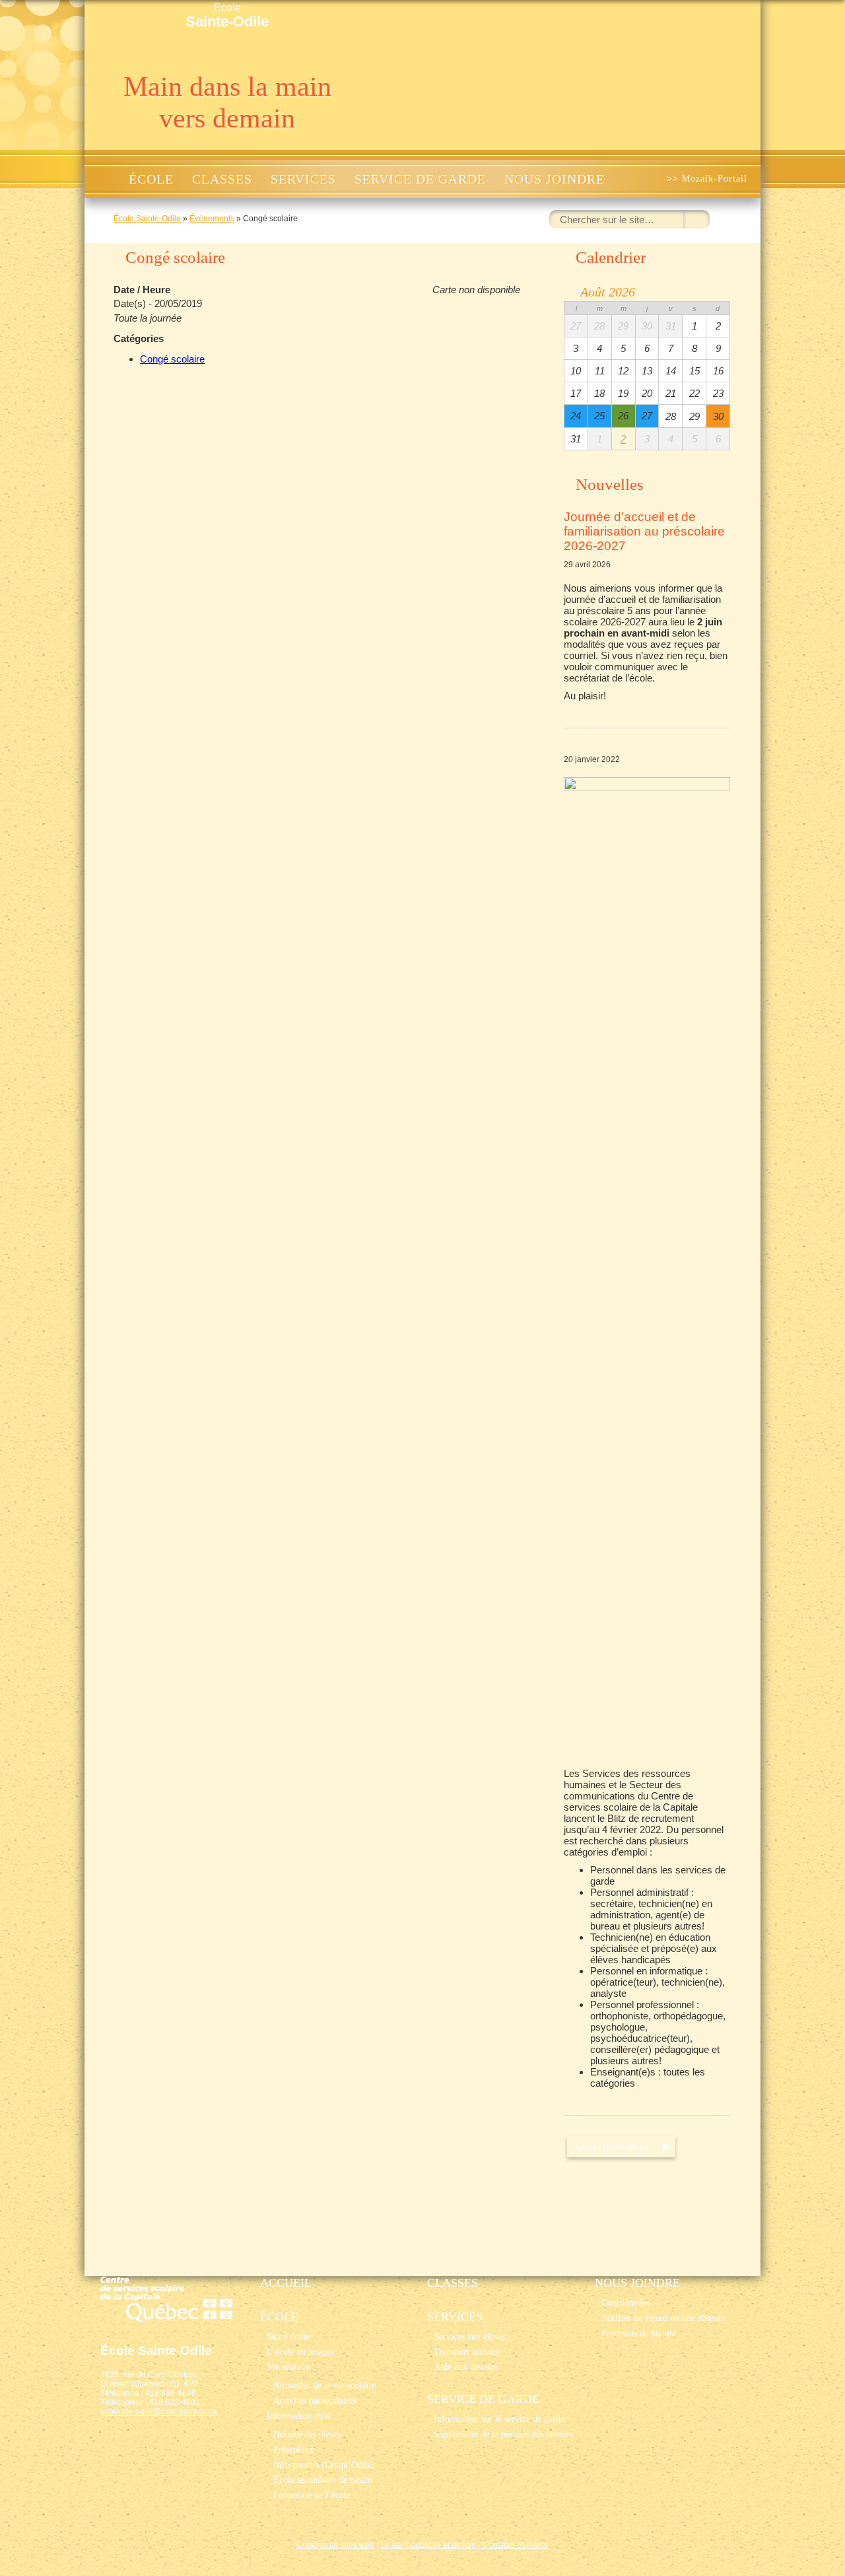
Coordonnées (625, 2303)
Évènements (212, 219)
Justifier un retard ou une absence (664, 2318)
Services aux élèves (470, 2336)
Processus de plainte (639, 2333)
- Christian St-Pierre (512, 2545)
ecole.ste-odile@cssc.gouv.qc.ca (159, 2412)
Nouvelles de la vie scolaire (324, 2385)
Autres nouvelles (608, 2146)
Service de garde (420, 179)
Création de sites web (335, 2545)
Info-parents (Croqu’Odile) (324, 2464)
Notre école (288, 2336)
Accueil (105, 179)
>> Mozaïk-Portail (707, 179)
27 (647, 416)
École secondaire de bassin (323, 2480)
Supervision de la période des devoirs (503, 2434)
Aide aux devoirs (465, 2367)
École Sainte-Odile (147, 219)
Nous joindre (555, 179)
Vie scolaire (288, 2367)
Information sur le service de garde (499, 2419)
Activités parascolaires (315, 2400)
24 (576, 416)
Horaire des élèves (307, 2434)
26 (623, 416)
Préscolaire (294, 2449)
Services (303, 179)
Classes (222, 179)
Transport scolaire (467, 2351)
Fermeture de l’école (312, 2495)
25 (599, 416)
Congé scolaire (172, 359)
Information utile (299, 2416)
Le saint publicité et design (428, 2545)
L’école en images (300, 2351)
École (227, 16)
